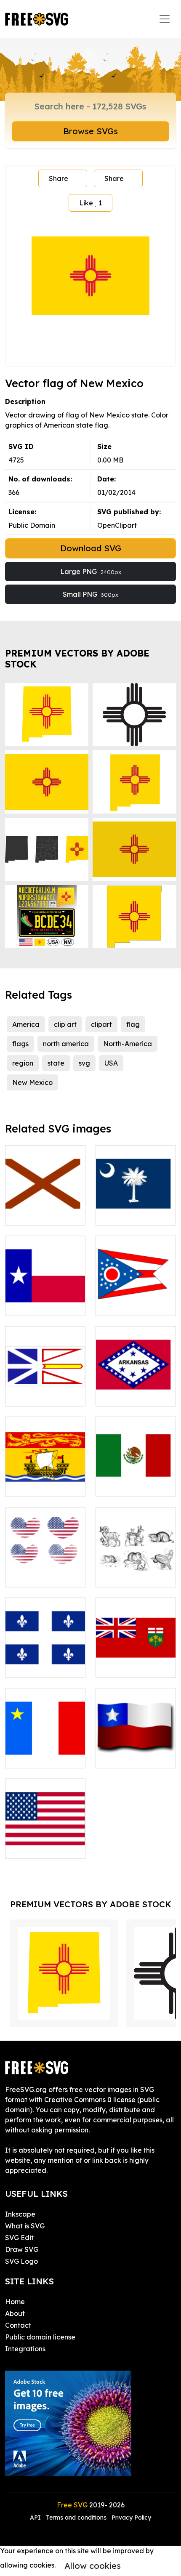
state (56, 1063)
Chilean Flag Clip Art (136, 1752)
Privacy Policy (131, 2518)
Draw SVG (22, 2249)
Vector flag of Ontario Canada (136, 1661)
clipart (101, 1024)
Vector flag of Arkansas (136, 1390)
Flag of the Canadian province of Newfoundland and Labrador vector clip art (45, 1369)
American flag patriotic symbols (45, 1571)
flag (133, 1024)
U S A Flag (31, 1847)
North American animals (136, 1571)
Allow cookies (93, 2566)
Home (15, 2302)
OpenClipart (117, 525)
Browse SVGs (90, 131)
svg (84, 1063)
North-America (128, 1044)
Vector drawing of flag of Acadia (45, 1752)
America (26, 1024)
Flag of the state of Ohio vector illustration (136, 1294)
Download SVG (91, 548)
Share (59, 178)
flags (20, 1044)
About (15, 2313)
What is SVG (25, 2226)
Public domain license (40, 2337)
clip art (65, 1024)
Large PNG (91, 572)
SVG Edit (19, 2238)
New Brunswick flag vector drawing (45, 1475)
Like (90, 203)
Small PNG (90, 594)
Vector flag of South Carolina (136, 1209)
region (23, 1063)
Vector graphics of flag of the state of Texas (45, 1294)
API (36, 2518)
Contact (18, 2325)
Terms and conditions (76, 2518)
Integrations (25, 2349)
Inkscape (20, 2214)
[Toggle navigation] (165, 19)
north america (66, 1044)
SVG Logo (21, 2261)
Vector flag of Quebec (45, 1661)
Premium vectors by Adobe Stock (77, 658)
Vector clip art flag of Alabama (45, 1209)
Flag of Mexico (129, 1485)
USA (111, 1063)
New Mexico (32, 1082)
